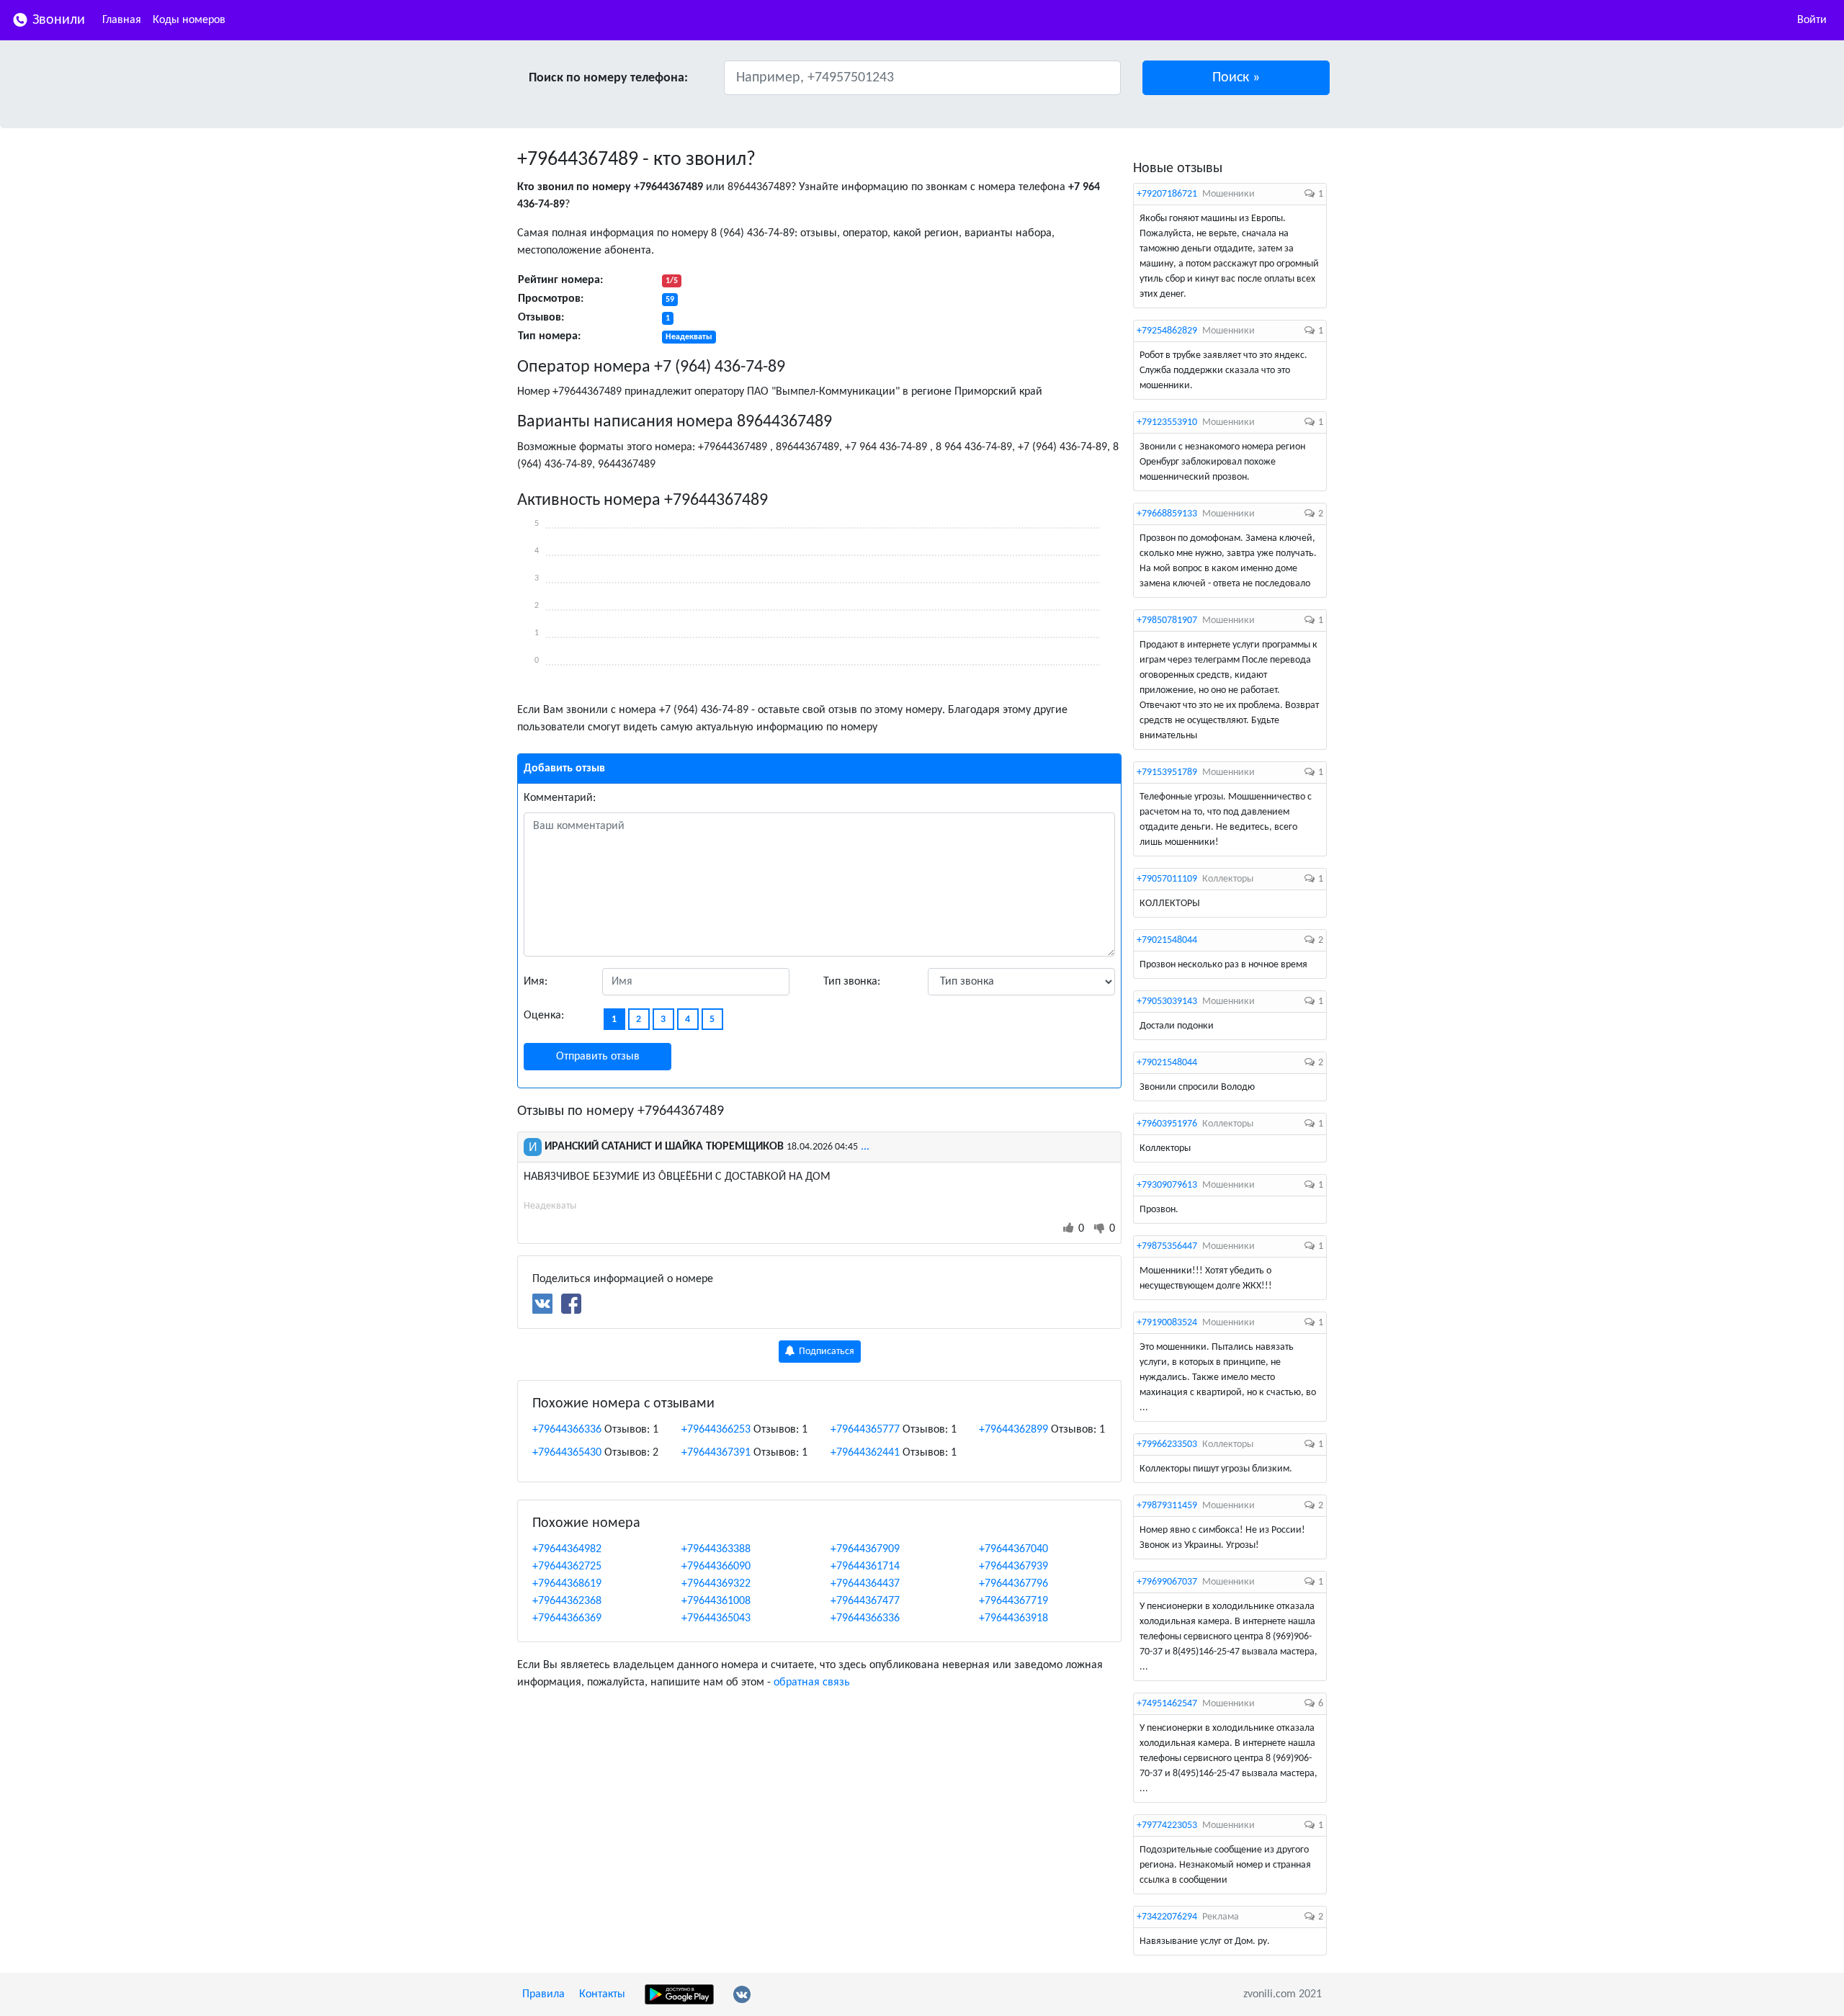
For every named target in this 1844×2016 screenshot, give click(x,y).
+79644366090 (716, 1567)
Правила (543, 1994)
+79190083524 (1167, 1323)
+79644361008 (716, 1601)
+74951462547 (1167, 1704)
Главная (122, 20)
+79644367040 (1013, 1549)
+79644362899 (1013, 1430)
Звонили (57, 20)
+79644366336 (567, 1430)
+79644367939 (1013, 1567)
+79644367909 (865, 1549)
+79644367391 (716, 1453)
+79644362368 (567, 1601)
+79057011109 (1167, 879)
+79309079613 (1167, 1185)
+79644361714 (865, 1567)
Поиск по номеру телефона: (608, 78)
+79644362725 (567, 1567)
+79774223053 (1167, 1825)
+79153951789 (1167, 772)
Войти (1812, 20)
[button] (1236, 78)
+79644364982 (567, 1549)
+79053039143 (1167, 1002)
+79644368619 (567, 1584)
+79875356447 (1167, 1246)
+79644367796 (1013, 1584)
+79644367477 (865, 1601)
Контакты (602, 1994)
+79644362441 (865, 1453)
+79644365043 (716, 1618)
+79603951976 (1167, 1124)
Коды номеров (189, 20)
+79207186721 (1167, 194)
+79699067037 (1167, 1582)
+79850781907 (1167, 621)
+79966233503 (1167, 1444)
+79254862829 (1167, 331)
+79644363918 (1013, 1618)
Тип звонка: (852, 982)
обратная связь (812, 1683)
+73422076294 (1167, 1917)
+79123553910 (1167, 422)
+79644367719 (1013, 1601)
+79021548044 (1167, 940)
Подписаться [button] (825, 1352)
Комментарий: (560, 798)
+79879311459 (1167, 1506)
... (865, 1147)
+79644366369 (567, 1618)
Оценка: (544, 1016)
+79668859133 (1167, 514)
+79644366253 (716, 1430)
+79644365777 (865, 1430)
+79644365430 (567, 1453)
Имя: (536, 982)
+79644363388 (716, 1549)
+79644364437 (865, 1584)
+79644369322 (716, 1584)
